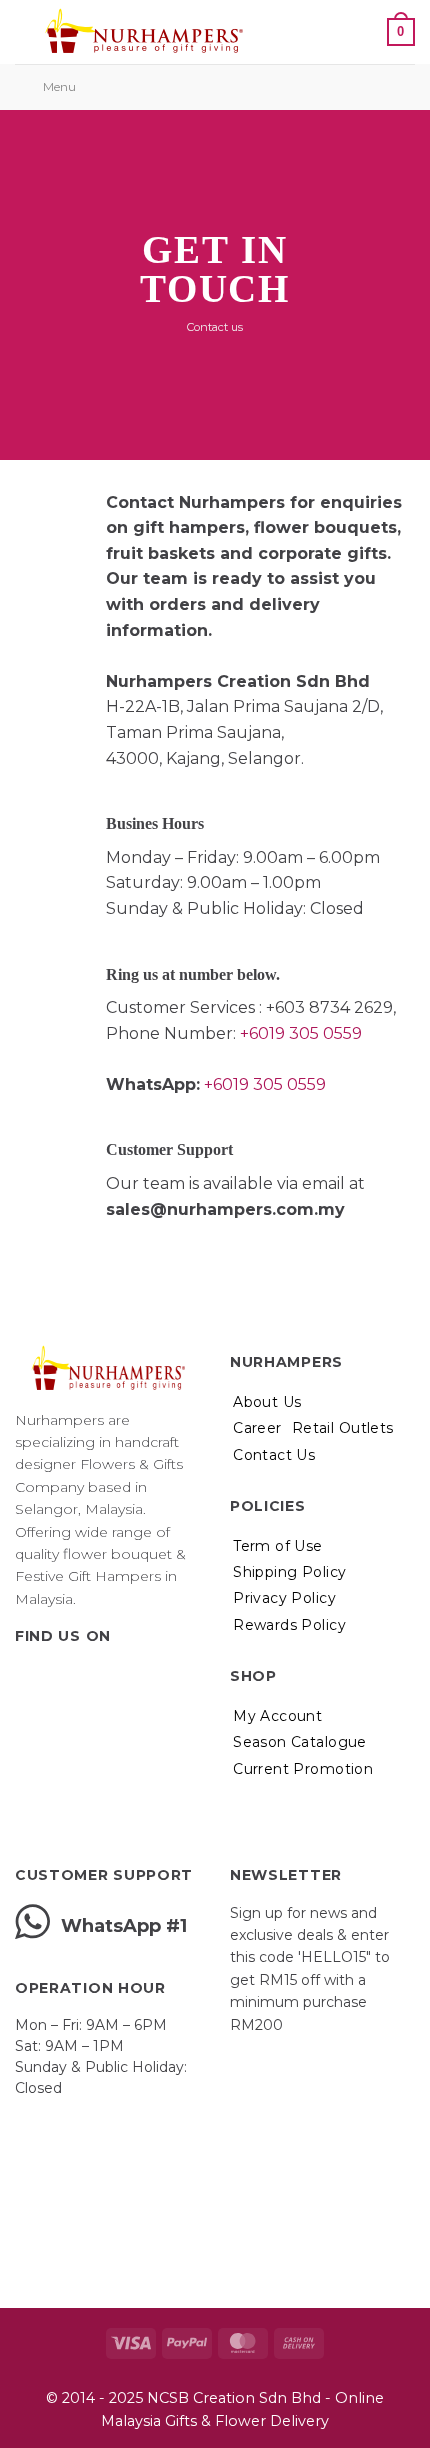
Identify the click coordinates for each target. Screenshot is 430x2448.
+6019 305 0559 (301, 1033)
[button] (298, 31)
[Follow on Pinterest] (100, 1677)
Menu (59, 86)
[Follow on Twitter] (76, 1677)
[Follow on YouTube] (125, 1677)
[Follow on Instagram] (52, 1677)
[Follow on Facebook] (27, 1677)
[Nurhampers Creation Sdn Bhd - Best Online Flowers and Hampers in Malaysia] (143, 32)
